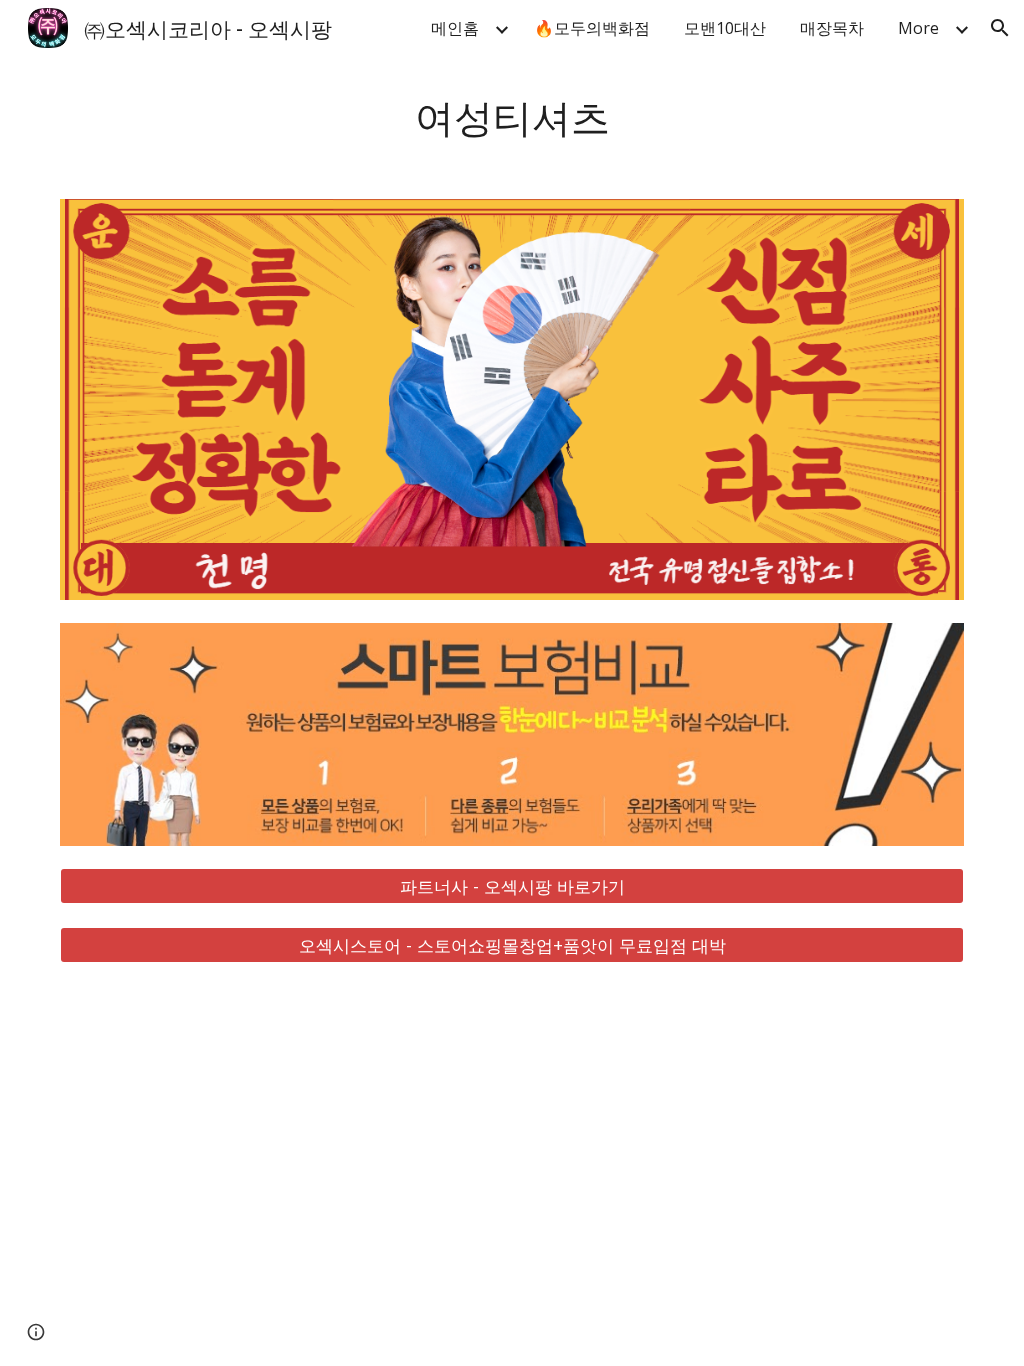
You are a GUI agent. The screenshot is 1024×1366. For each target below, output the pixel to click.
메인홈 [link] (455, 28)
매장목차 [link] (832, 28)
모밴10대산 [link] (725, 28)
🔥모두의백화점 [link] (592, 28)
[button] (1000, 28)
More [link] (918, 28)
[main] (512, 115)
